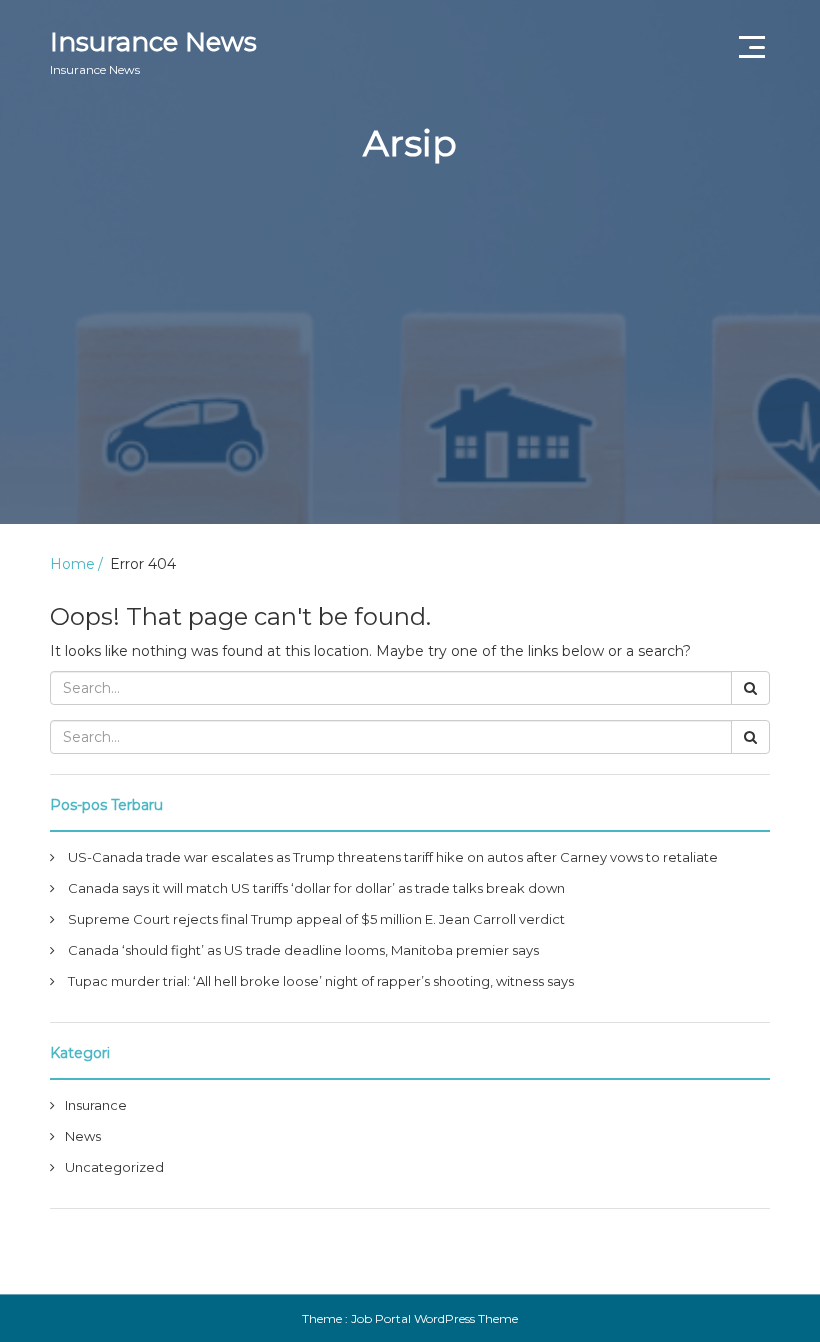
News (83, 1136)
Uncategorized (114, 1167)
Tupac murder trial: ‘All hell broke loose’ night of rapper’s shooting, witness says (321, 981)
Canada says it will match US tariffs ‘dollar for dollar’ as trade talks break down (316, 888)
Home (72, 564)
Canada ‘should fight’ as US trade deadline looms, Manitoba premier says (303, 950)
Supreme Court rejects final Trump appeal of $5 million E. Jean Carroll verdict (316, 919)
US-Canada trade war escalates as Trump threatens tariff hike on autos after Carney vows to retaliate (393, 857)
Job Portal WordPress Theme (434, 1318)
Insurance (96, 1105)
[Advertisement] (410, 384)
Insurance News (153, 51)
